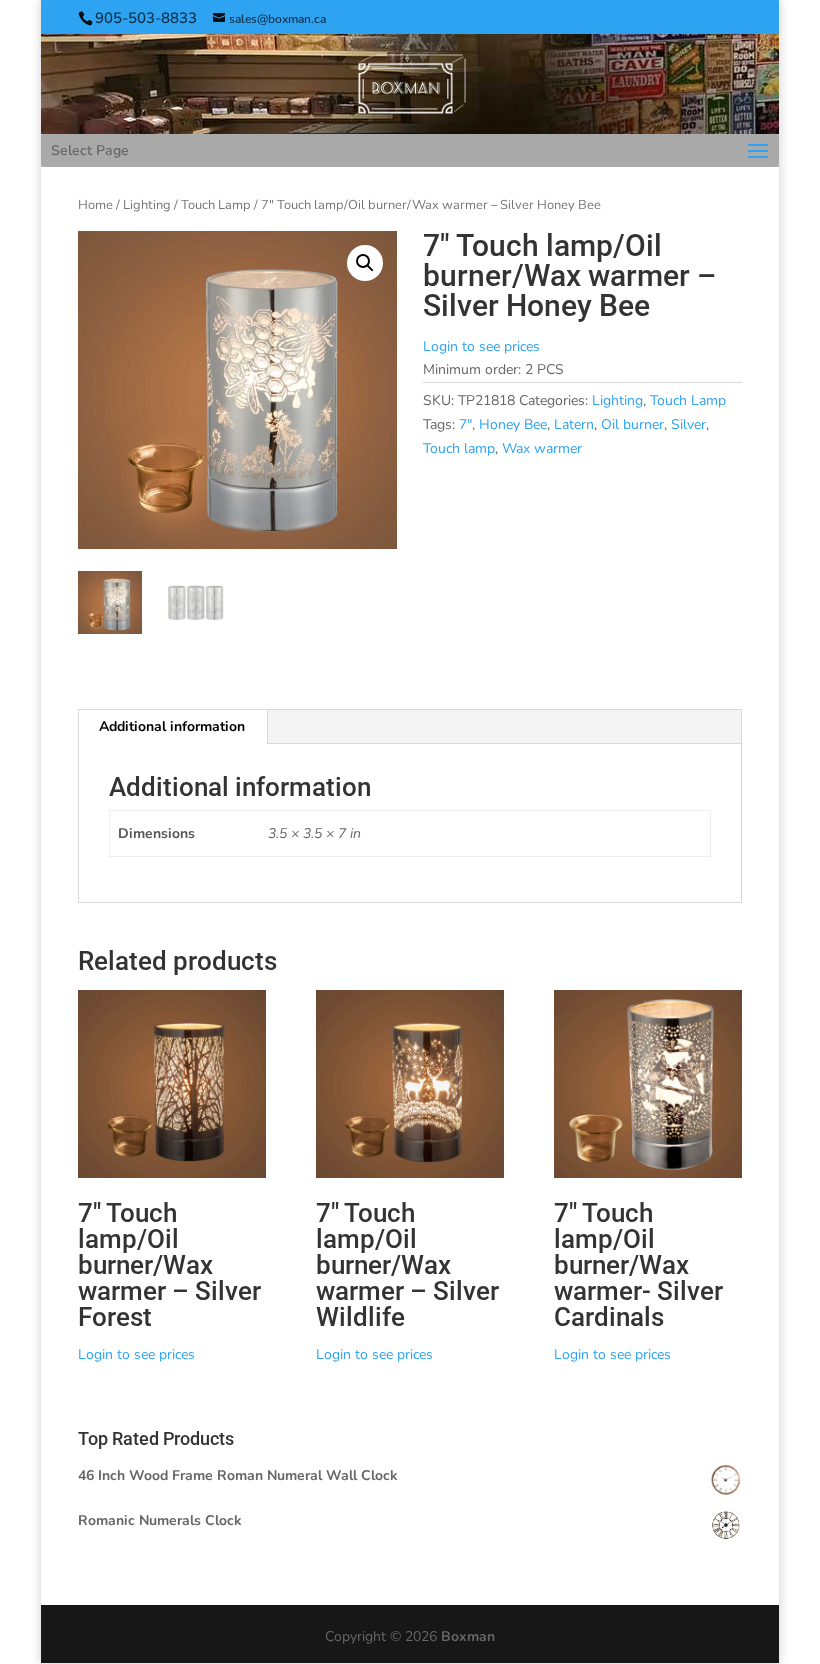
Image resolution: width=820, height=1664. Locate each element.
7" (465, 424)
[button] (365, 263)
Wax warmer (542, 448)
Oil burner (632, 424)
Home (95, 205)
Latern (574, 424)
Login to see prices (481, 346)
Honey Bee (513, 424)
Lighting (147, 205)
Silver (688, 424)
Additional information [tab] (172, 726)
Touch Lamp (216, 205)
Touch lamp (459, 448)
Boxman (468, 1636)
